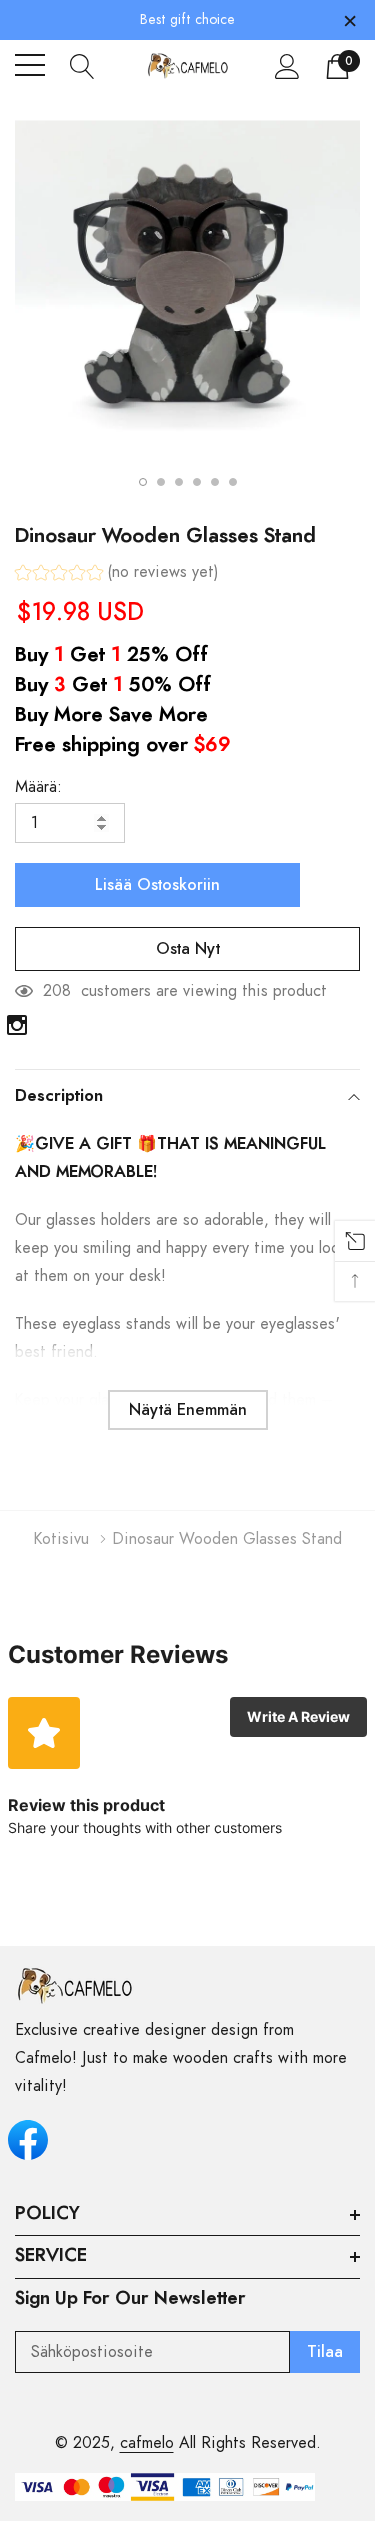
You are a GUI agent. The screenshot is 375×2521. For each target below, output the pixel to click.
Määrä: (38, 787)
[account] (287, 66)
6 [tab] (233, 482)
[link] (17, 1025)
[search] (82, 65)
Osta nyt (188, 949)
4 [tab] (197, 482)
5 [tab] (215, 482)
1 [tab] (143, 482)
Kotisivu (61, 1539)
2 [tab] (161, 482)
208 (57, 991)
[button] (117, 574)
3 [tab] (179, 482)
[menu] (30, 65)
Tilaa (325, 2352)
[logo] (188, 65)
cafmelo (147, 2443)
